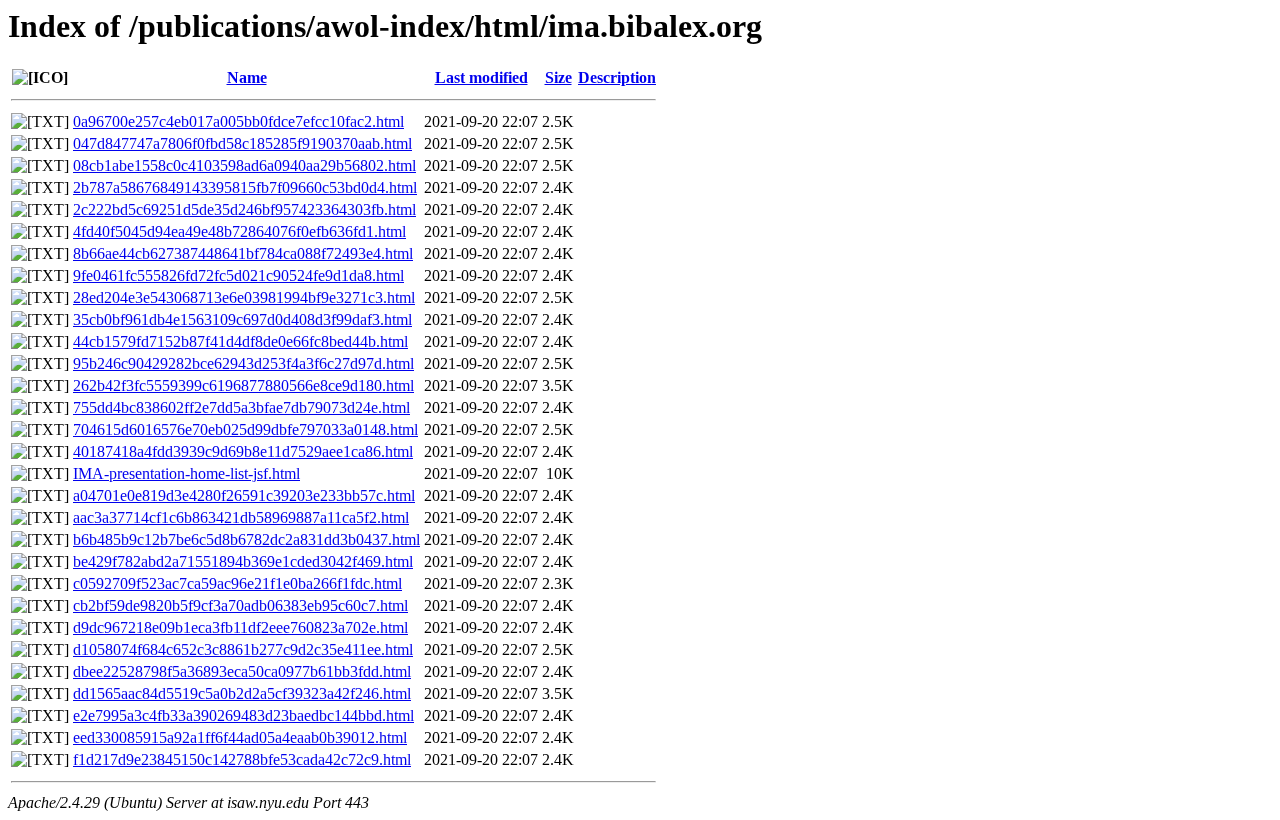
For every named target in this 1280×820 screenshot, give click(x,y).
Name (247, 77)
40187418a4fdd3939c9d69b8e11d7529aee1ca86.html (243, 451)
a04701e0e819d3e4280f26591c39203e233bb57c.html (244, 495)
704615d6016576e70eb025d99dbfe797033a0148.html (245, 429)
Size (558, 77)
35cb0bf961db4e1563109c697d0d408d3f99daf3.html (242, 319)
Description (617, 77)
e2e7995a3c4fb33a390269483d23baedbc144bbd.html (243, 715)
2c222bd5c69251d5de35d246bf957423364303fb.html (244, 209)
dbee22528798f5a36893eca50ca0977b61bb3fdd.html (242, 671)
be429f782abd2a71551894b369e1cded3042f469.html (243, 561)
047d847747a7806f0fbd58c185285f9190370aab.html (242, 143)
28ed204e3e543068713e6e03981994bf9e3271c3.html (244, 297)
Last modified (481, 77)
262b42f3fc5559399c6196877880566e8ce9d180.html (243, 385)
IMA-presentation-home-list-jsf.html (186, 473)
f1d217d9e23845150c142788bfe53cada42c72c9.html (242, 759)
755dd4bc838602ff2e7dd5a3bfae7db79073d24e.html (241, 407)
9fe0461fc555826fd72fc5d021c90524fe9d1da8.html (238, 275)
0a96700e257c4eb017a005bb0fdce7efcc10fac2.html (238, 121)
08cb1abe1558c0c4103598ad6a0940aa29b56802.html (244, 165)
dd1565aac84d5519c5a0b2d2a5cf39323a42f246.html (242, 693)
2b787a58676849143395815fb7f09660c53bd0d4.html (245, 187)
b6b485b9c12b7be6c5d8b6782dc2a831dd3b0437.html (246, 539)
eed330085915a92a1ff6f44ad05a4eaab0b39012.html (240, 737)
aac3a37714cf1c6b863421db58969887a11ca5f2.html (241, 517)
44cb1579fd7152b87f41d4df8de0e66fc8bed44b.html (240, 341)
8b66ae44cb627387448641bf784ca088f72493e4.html (243, 253)
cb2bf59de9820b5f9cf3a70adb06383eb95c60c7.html (240, 605)
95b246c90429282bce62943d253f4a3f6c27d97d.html (243, 363)
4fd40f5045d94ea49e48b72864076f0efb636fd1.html (239, 231)
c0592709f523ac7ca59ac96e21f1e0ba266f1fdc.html (237, 583)
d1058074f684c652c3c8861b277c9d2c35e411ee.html (243, 649)
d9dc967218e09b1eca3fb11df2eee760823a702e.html (240, 627)
